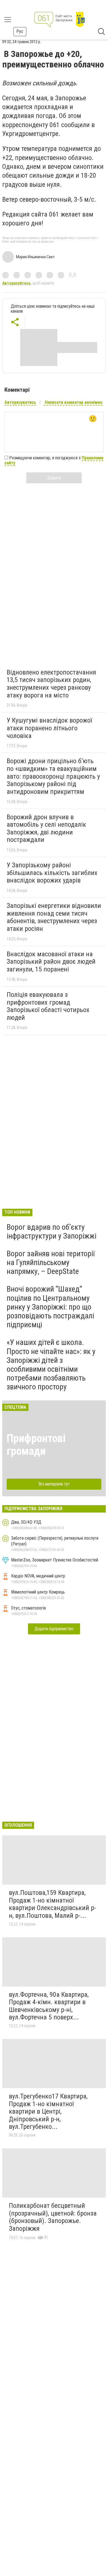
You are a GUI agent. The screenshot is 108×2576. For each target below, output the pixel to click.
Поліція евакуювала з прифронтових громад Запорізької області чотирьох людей (48, 1006)
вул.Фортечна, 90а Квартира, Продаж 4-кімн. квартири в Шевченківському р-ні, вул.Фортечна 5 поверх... (49, 2006)
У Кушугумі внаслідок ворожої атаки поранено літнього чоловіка (49, 728)
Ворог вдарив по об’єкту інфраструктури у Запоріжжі (52, 1232)
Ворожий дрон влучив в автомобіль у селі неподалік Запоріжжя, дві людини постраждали (46, 829)
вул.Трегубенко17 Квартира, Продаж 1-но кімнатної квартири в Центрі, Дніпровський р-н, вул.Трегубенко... (48, 2111)
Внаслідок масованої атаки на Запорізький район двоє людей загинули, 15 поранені (51, 962)
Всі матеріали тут (54, 1484)
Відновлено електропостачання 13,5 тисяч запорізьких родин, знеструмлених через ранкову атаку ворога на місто (51, 684)
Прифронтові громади (36, 1445)
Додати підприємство (54, 1629)
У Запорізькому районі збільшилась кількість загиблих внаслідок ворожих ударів (52, 873)
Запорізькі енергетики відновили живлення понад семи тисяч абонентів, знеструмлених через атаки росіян (54, 917)
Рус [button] (20, 31)
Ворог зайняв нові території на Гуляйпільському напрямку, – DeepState (51, 1262)
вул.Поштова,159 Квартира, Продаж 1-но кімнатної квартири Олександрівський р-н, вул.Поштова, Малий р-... (52, 1904)
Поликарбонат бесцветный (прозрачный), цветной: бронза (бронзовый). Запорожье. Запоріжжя (53, 2217)
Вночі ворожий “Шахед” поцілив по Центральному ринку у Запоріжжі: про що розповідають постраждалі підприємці (50, 1307)
